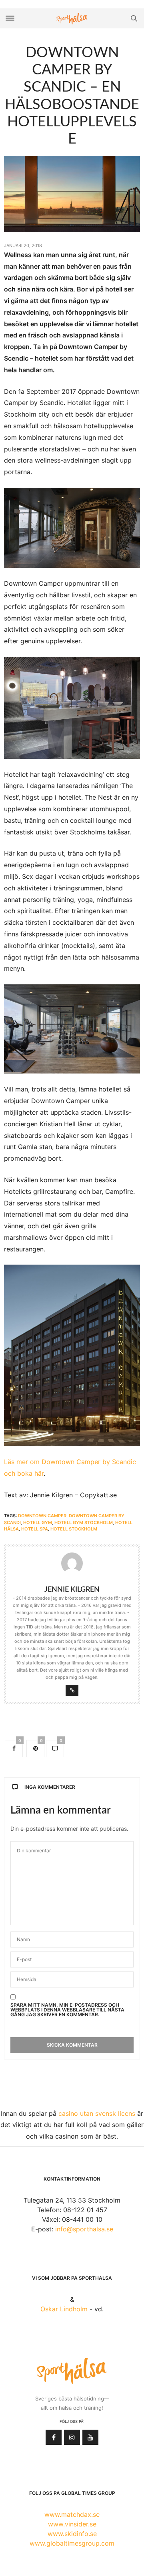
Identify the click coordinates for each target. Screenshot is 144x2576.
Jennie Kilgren (72, 1590)
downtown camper (42, 1516)
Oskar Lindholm (64, 2309)
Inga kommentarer (50, 1787)
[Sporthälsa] (72, 19)
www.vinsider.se (72, 2524)
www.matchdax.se (72, 2514)
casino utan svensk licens (97, 2113)
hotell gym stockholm (84, 1522)
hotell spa (35, 1529)
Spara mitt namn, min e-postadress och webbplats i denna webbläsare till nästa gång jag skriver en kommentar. (67, 2010)
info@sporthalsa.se (84, 2229)
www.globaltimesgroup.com (72, 2543)
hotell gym (38, 1522)
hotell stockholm (74, 1529)
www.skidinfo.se (72, 2534)
